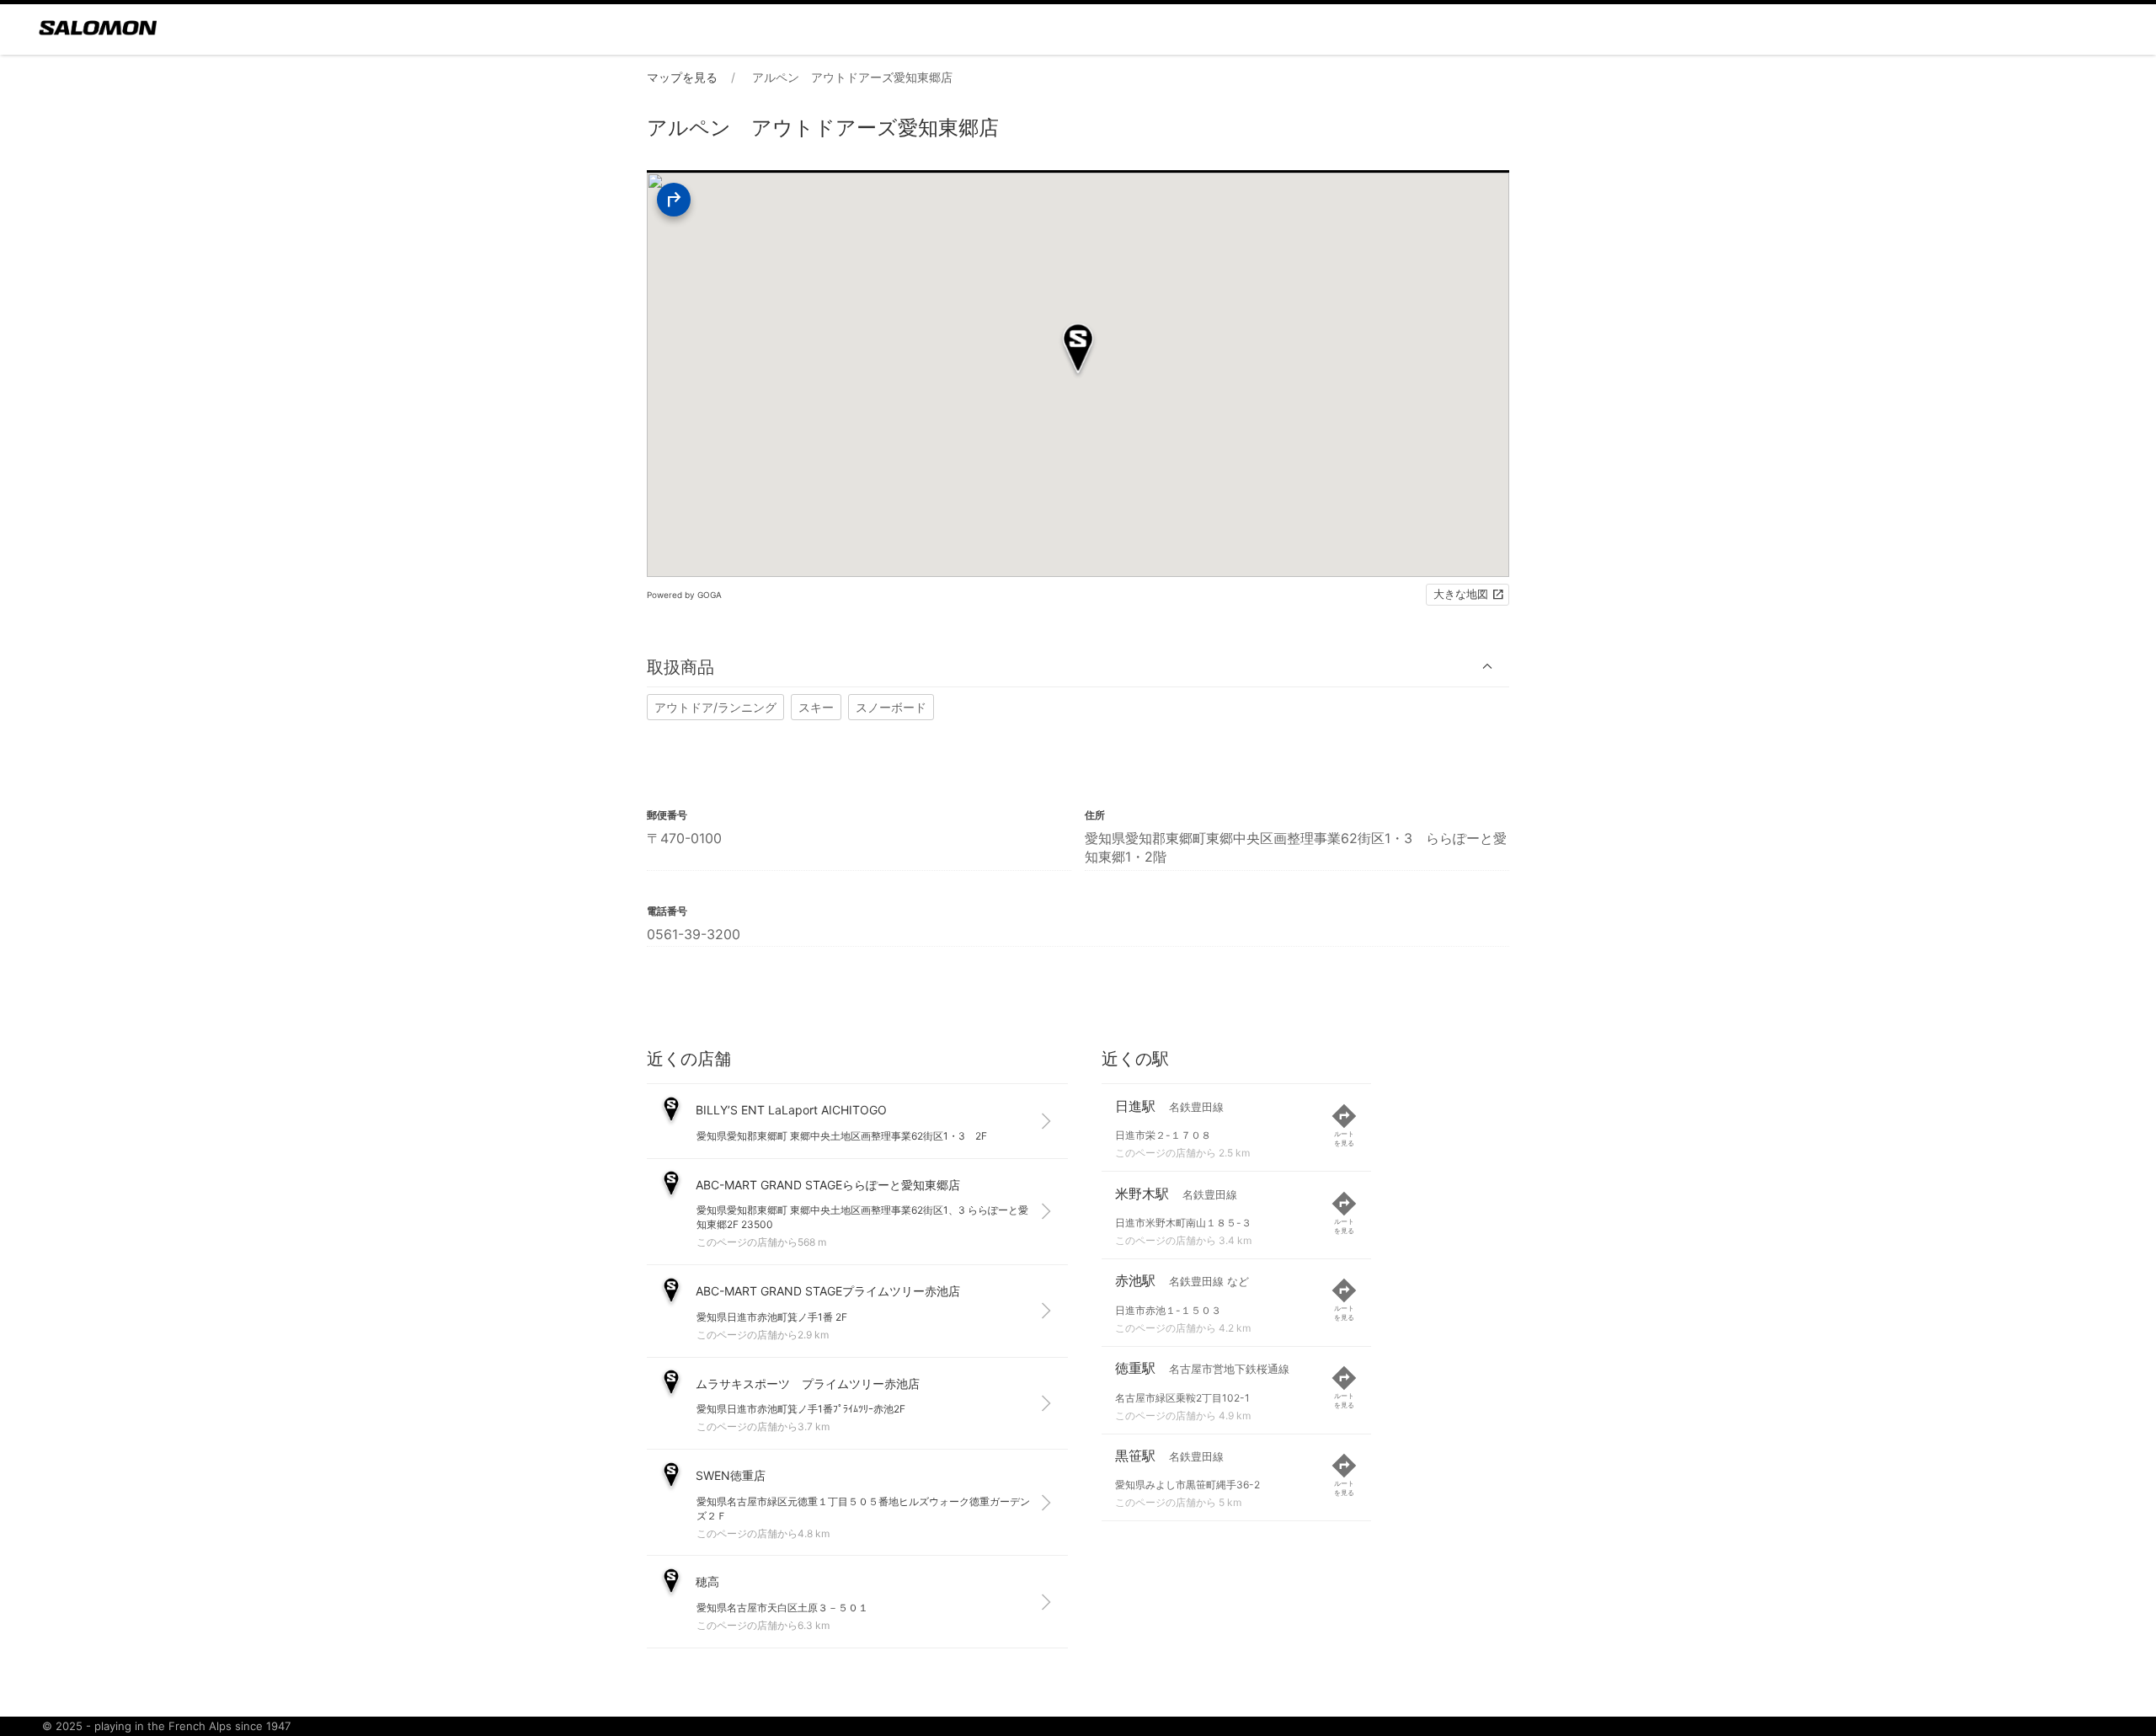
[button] (1078, 667)
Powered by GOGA (684, 595)
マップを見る (682, 77)
